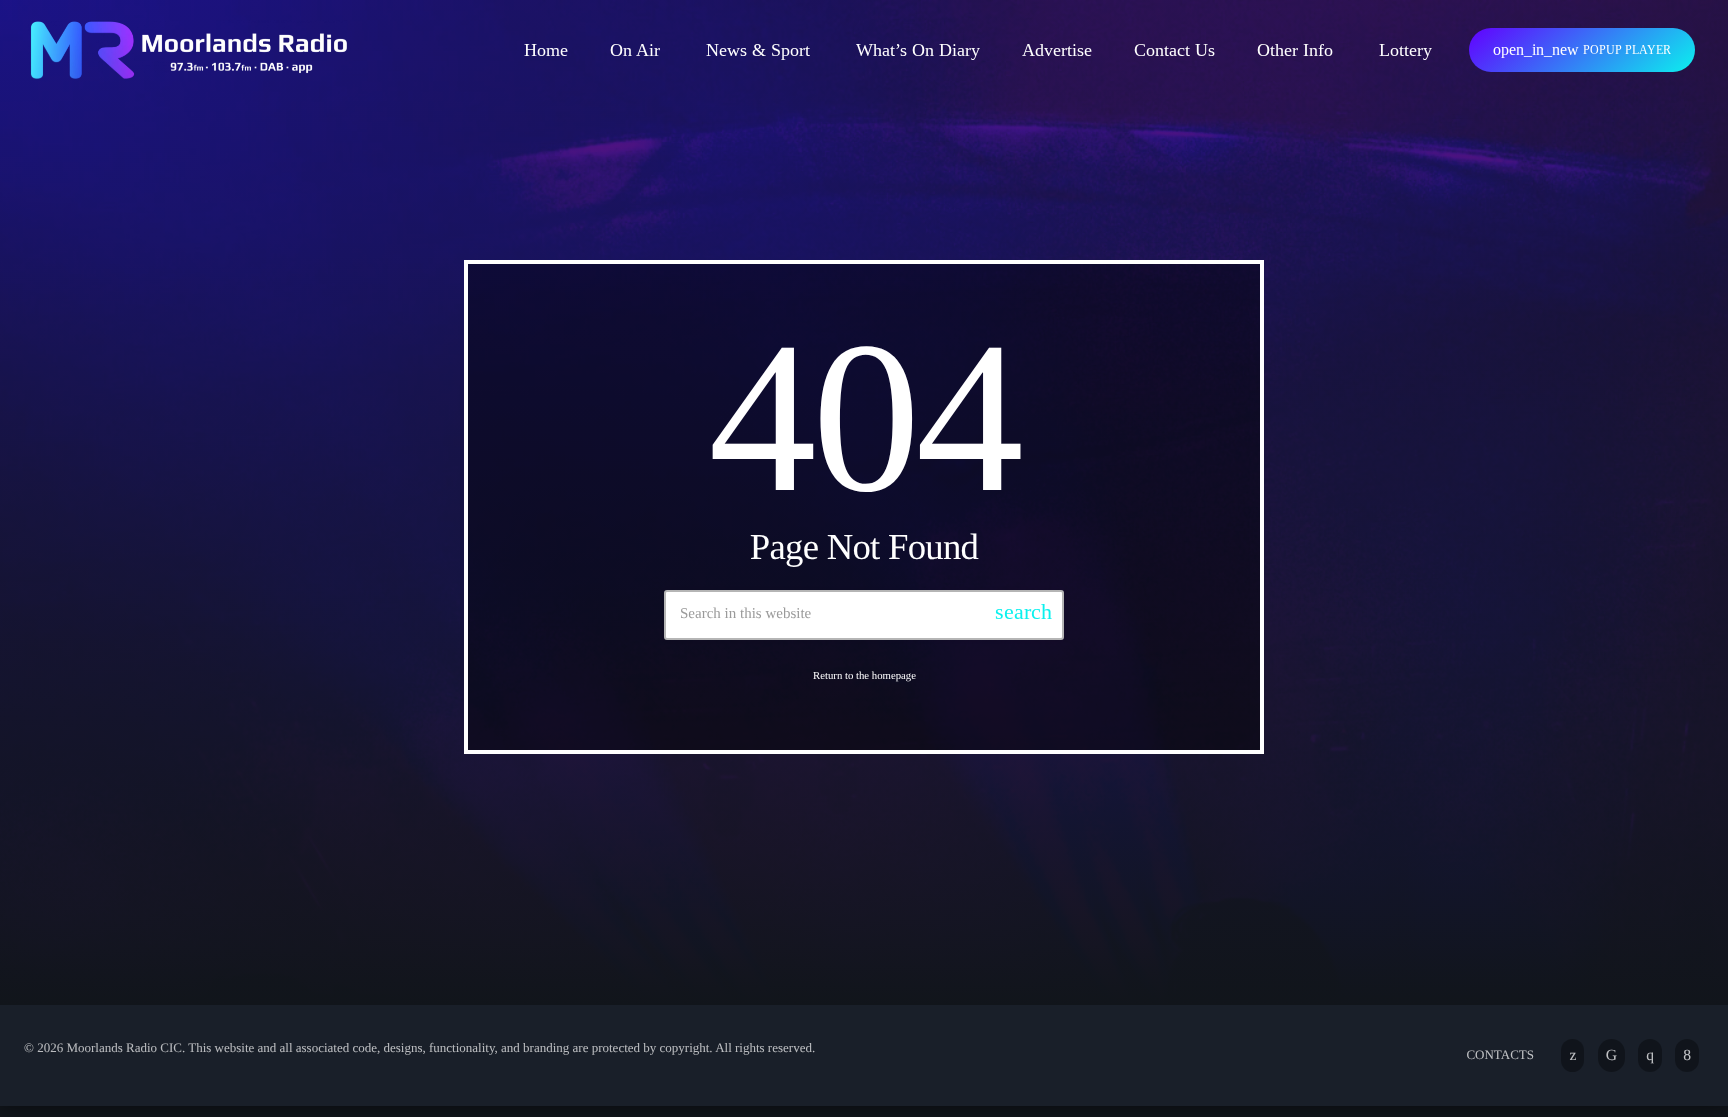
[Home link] (188, 50)
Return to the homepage (864, 676)
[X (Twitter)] (1572, 1055)
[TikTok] (1611, 1055)
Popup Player (1582, 49)
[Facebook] (1687, 1055)
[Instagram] (1650, 1055)
